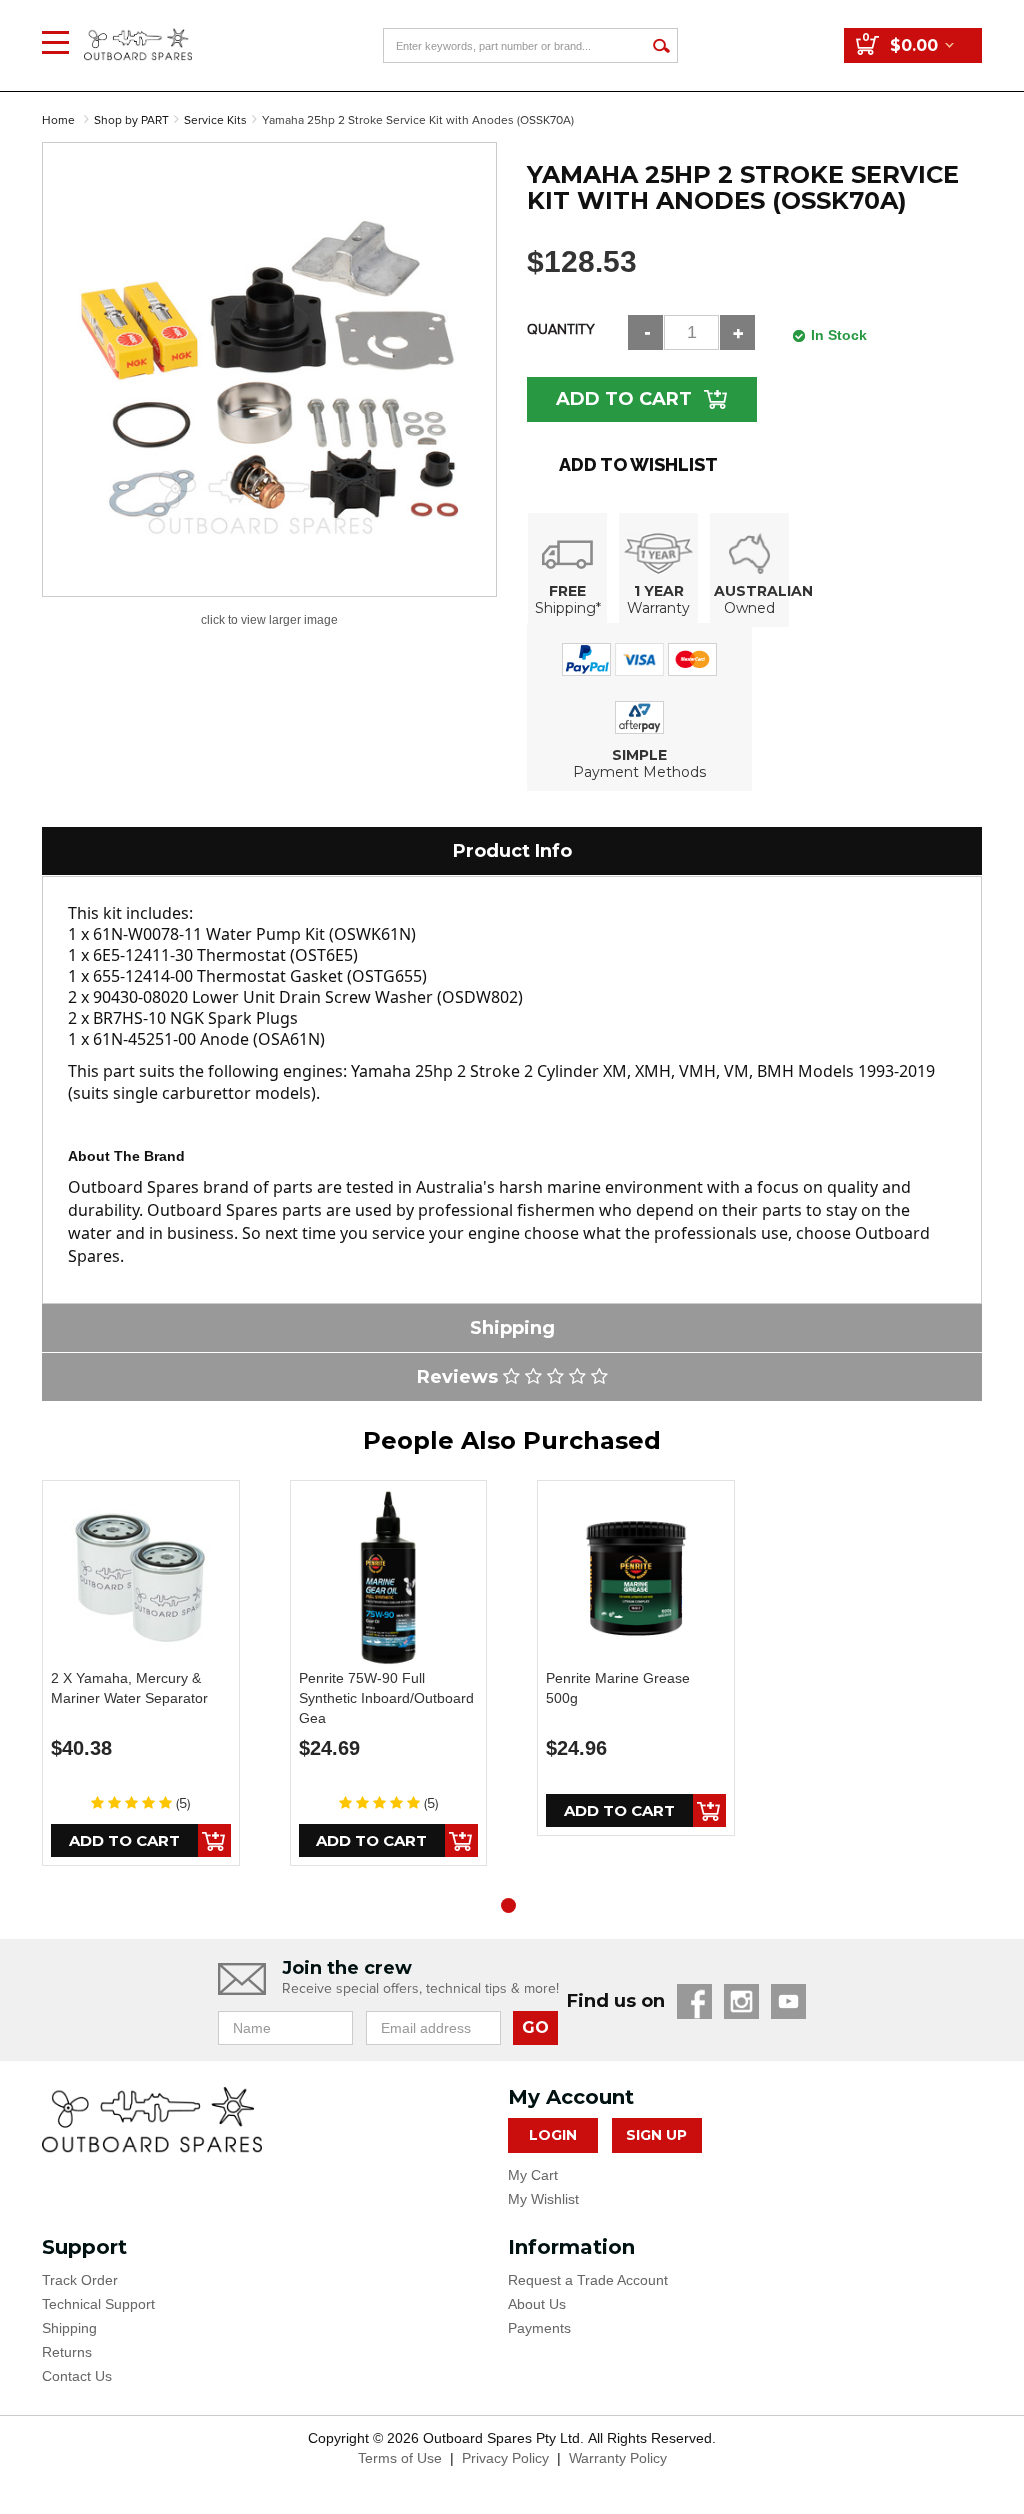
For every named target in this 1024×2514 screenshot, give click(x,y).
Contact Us (77, 2376)
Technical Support (98, 2304)
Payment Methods (639, 772)
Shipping (69, 2328)
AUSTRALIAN (763, 591)
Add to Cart (624, 399)
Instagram (741, 2001)
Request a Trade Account (588, 2280)
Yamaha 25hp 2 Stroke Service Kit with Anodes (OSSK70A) (418, 120)
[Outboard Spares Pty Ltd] (138, 29)
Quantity (561, 329)
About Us (537, 2304)
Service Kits (215, 120)
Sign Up (656, 2135)
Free (567, 591)
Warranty (658, 608)
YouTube (788, 2001)
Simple (639, 755)
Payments (539, 2328)
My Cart (533, 2175)
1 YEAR (659, 591)
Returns (67, 2352)
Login (553, 2135)
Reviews (460, 1377)
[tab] (512, 851)
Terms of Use (400, 2458)
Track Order (80, 2280)
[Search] (660, 45)
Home (58, 120)
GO (535, 2027)
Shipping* (568, 608)
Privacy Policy (505, 2458)
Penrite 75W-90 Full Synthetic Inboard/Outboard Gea (386, 1698)
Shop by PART (131, 120)
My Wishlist (543, 2199)
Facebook (694, 2001)
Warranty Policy (618, 2458)
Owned (749, 608)
